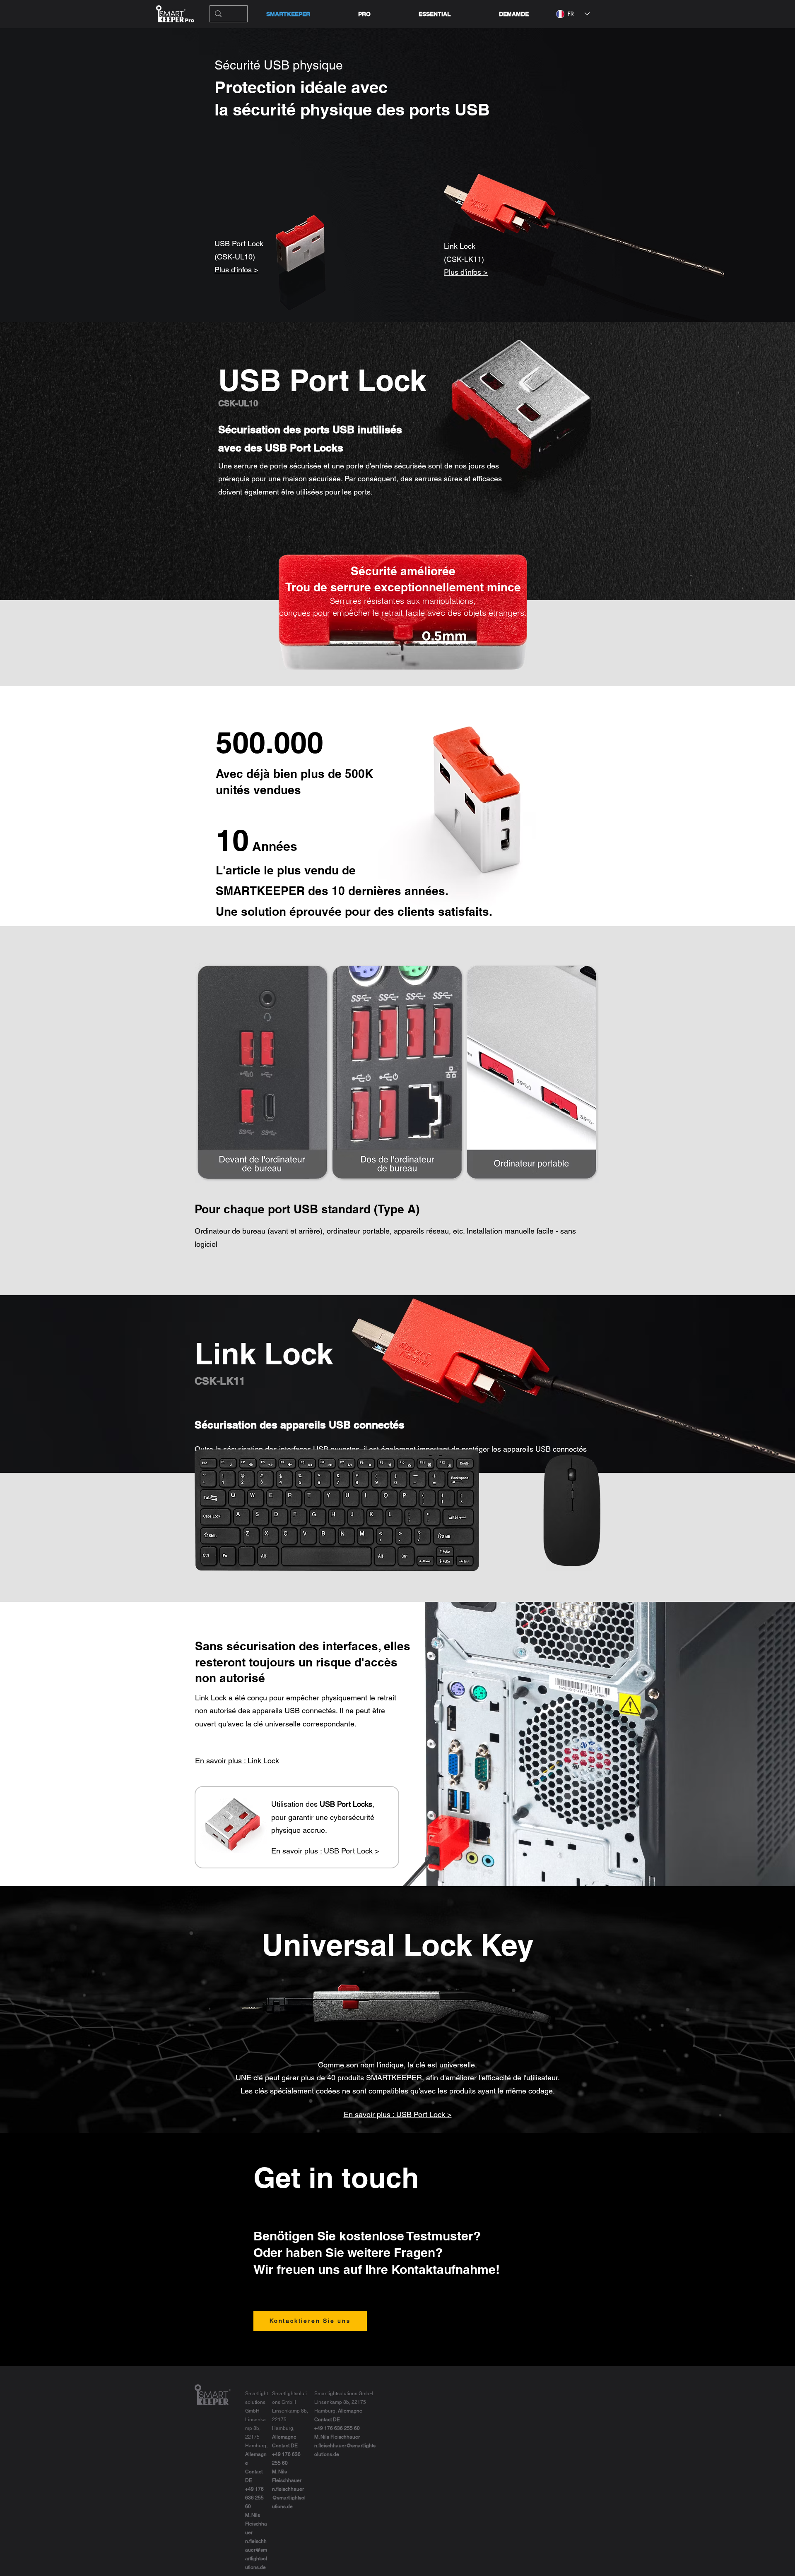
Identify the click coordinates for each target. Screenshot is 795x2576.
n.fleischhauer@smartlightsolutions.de (289, 2498)
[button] (435, 14)
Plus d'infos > (236, 270)
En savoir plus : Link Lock (237, 1761)
